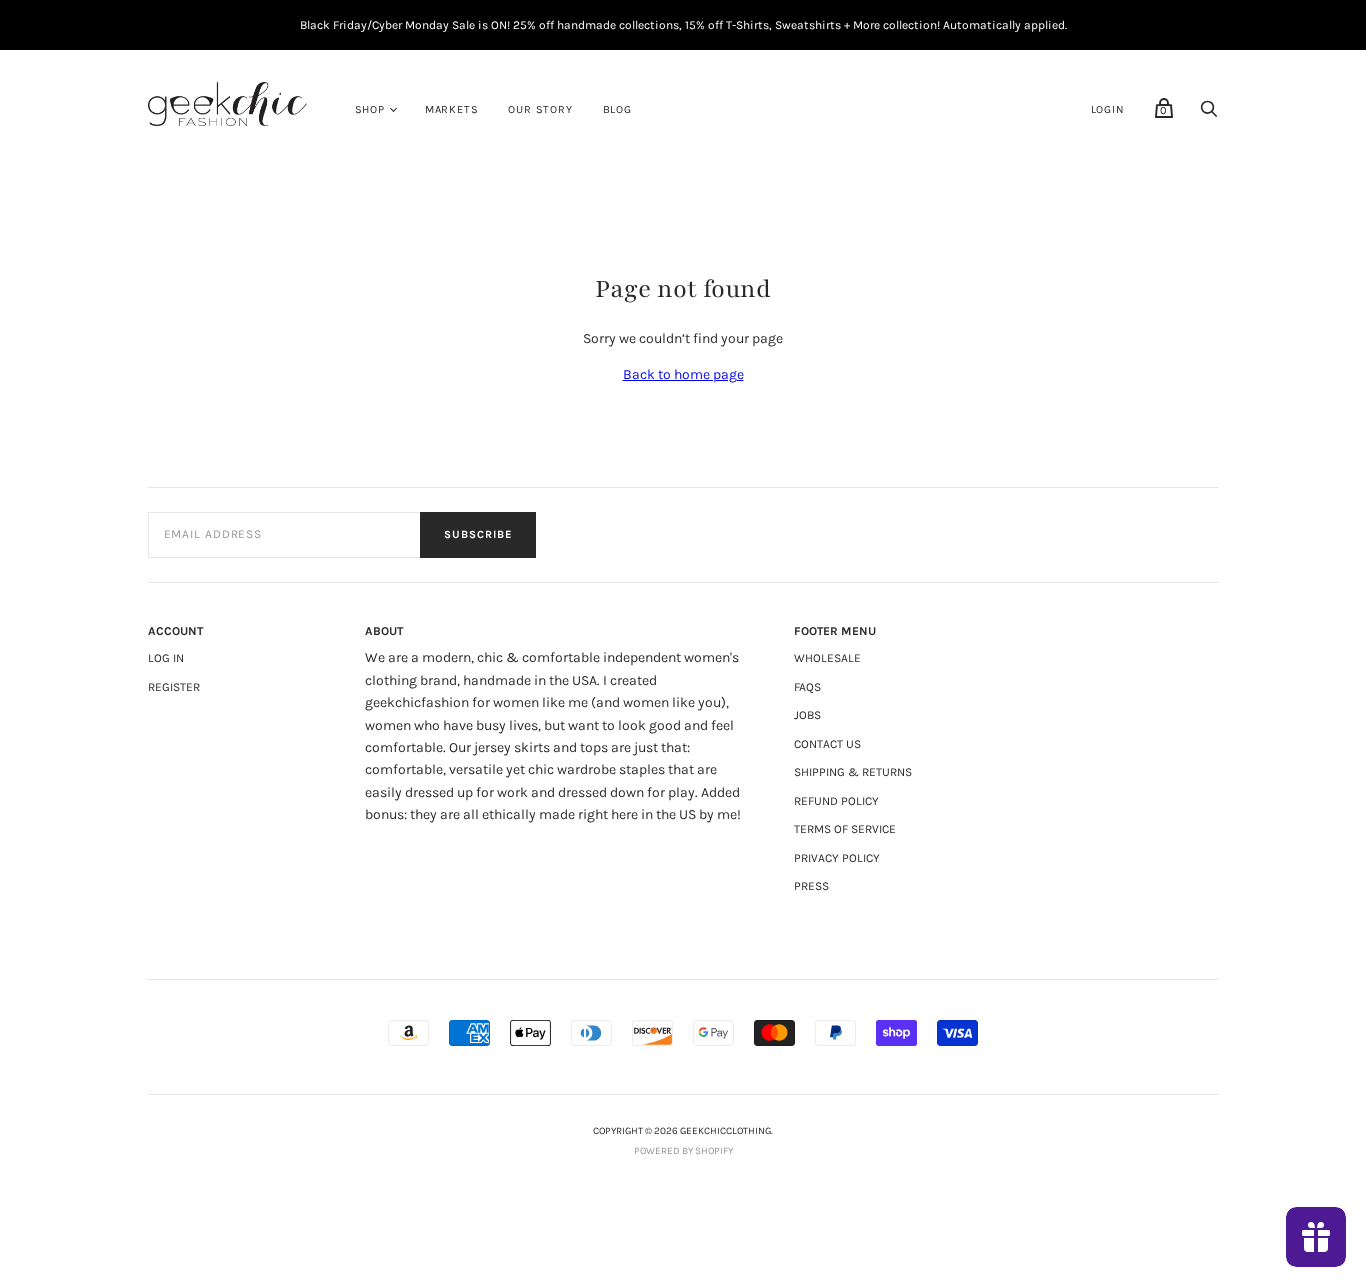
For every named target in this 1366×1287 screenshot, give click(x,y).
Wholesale (827, 658)
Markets (452, 109)
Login (1108, 109)
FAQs (807, 687)
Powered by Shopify (683, 1151)
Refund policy (836, 801)
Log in (166, 658)
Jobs (807, 715)
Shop (370, 109)
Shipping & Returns (853, 772)
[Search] (1209, 114)
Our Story (540, 109)
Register (174, 687)
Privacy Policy (837, 858)
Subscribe (478, 534)
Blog (617, 109)
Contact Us (827, 744)
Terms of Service (845, 829)
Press (811, 886)
